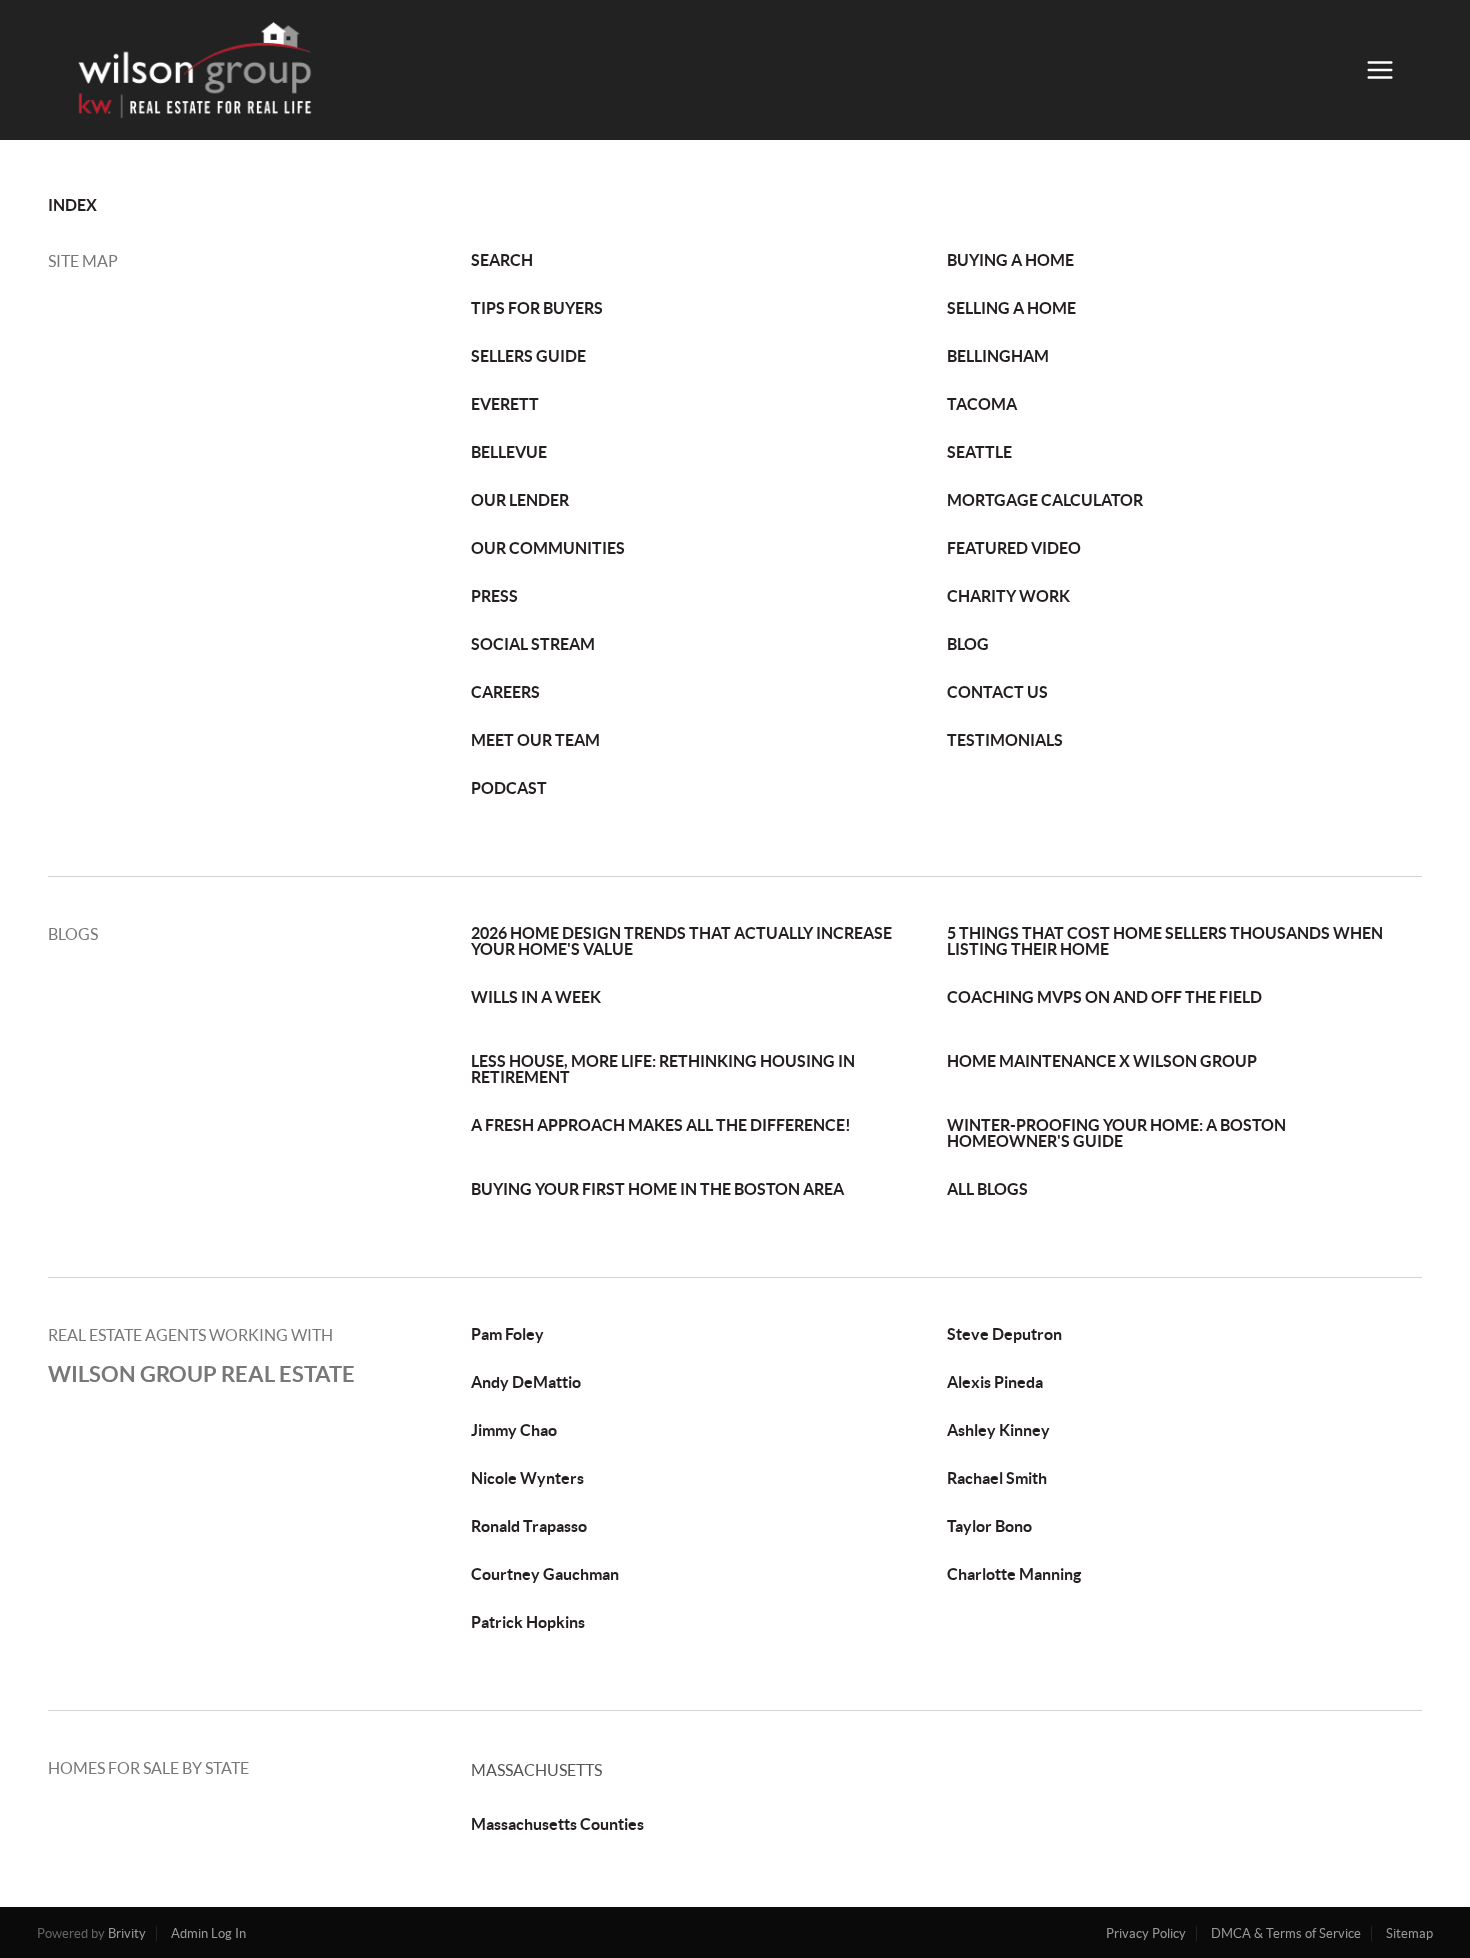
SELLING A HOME (1011, 308)
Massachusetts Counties (557, 1824)
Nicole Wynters (527, 1478)
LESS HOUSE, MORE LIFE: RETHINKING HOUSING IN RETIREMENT (663, 1069)
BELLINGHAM (998, 356)
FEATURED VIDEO (1014, 548)
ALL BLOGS (987, 1189)
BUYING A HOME (1010, 260)
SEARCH (502, 260)
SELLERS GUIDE (528, 356)
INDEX (72, 205)
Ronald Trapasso (529, 1526)
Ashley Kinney (998, 1430)
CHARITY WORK (1008, 596)
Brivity (127, 1933)
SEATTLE (979, 452)
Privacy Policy (1146, 1933)
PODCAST (509, 788)
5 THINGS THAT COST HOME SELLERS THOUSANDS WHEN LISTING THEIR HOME (1165, 941)
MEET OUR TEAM (535, 740)
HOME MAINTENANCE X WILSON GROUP (1102, 1061)
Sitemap (1409, 1933)
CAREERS (505, 692)
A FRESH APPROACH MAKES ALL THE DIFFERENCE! (661, 1125)
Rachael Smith (997, 1478)
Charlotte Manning (1014, 1574)
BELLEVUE (509, 452)
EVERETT (505, 404)
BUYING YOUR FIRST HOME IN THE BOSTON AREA (657, 1189)
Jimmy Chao (514, 1430)
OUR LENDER (520, 500)
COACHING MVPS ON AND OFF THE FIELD (1104, 997)
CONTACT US (997, 692)
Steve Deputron (1004, 1334)
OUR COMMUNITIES (548, 548)
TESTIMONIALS (1005, 740)
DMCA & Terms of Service (1286, 1933)
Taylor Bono (989, 1526)
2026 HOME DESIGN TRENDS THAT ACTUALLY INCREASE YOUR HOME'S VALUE (681, 941)
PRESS (494, 596)
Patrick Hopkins (528, 1622)
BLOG (968, 644)
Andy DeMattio (526, 1382)
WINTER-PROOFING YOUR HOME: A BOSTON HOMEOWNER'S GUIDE (1116, 1133)
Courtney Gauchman (545, 1574)
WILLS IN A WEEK (536, 997)
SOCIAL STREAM (533, 644)
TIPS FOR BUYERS (537, 308)
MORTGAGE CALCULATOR (1045, 500)
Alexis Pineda (995, 1382)
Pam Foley (507, 1334)
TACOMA (982, 404)
